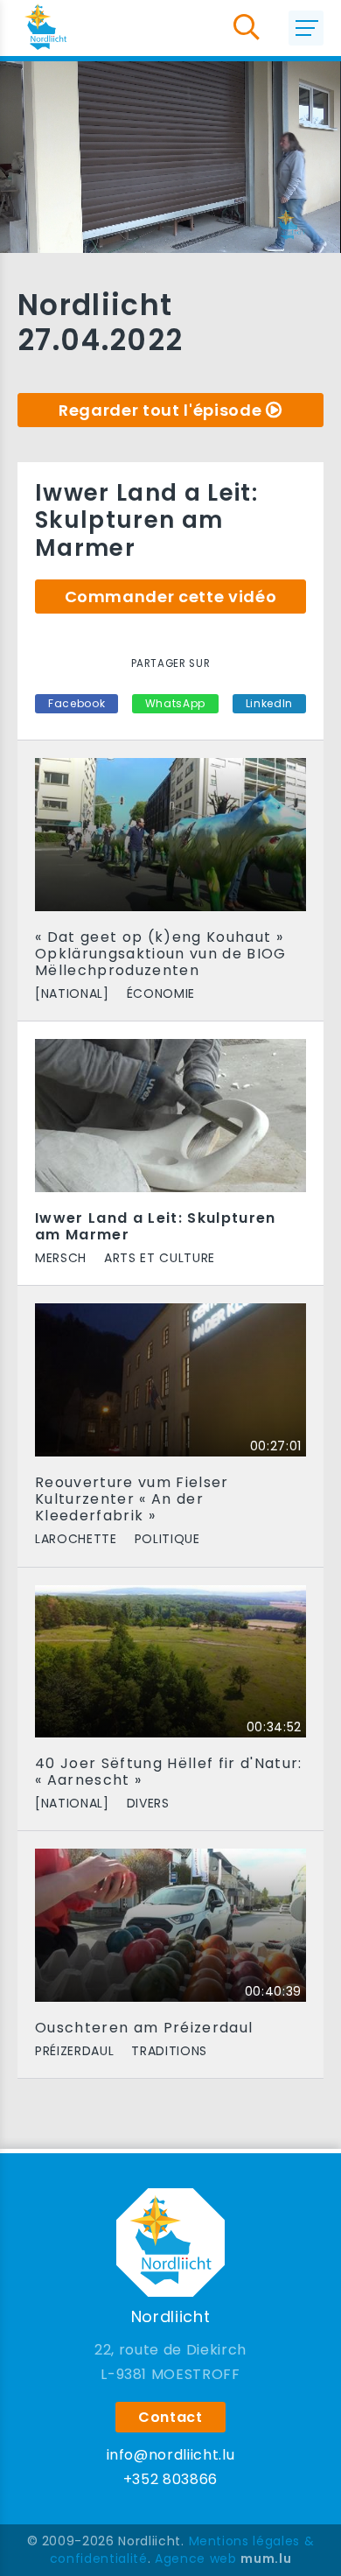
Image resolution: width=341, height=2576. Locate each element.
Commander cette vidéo (171, 597)
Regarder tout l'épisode (160, 410)
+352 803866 (170, 2479)
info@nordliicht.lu (171, 2455)
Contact (170, 2417)
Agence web (196, 2558)
